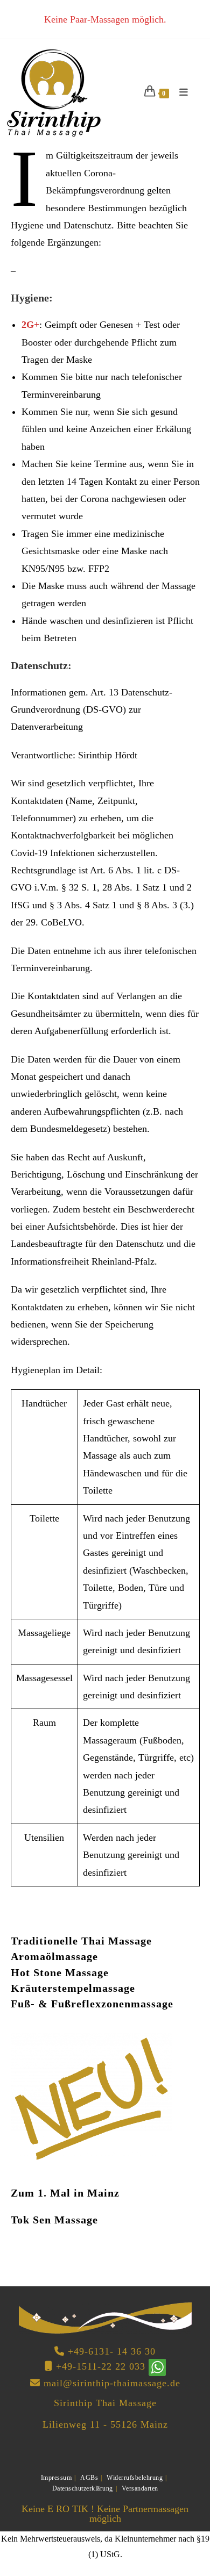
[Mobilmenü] (180, 92)
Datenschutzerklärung (83, 2488)
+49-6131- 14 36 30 (112, 2351)
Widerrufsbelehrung (135, 2478)
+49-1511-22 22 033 (101, 2366)
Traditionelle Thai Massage (81, 1941)
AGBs (89, 2478)
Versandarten (140, 2488)
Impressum (57, 2478)
